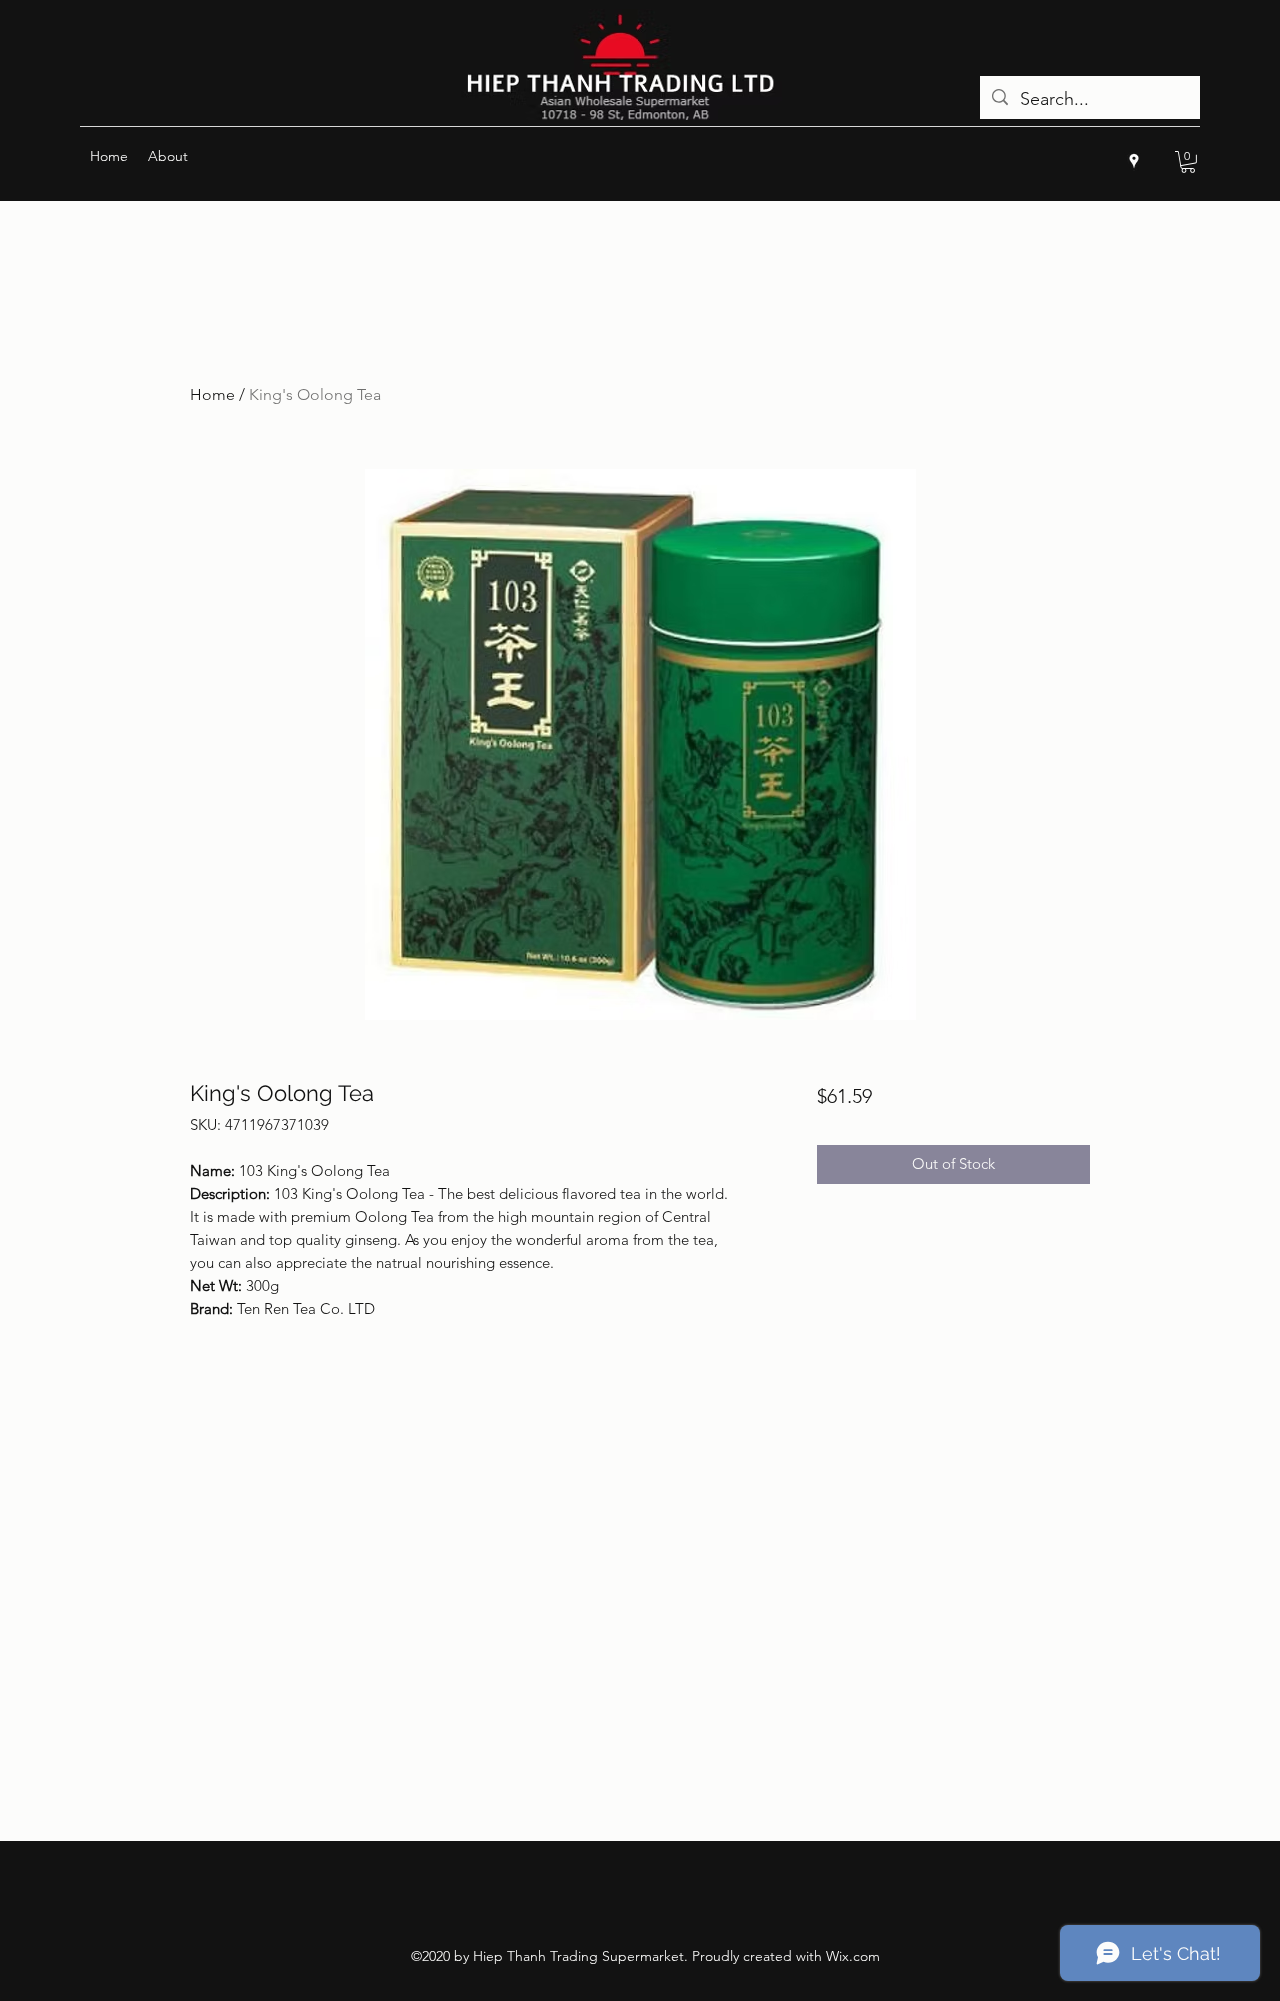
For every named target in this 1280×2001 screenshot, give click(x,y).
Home (212, 394)
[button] (1188, 162)
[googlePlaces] (1134, 161)
